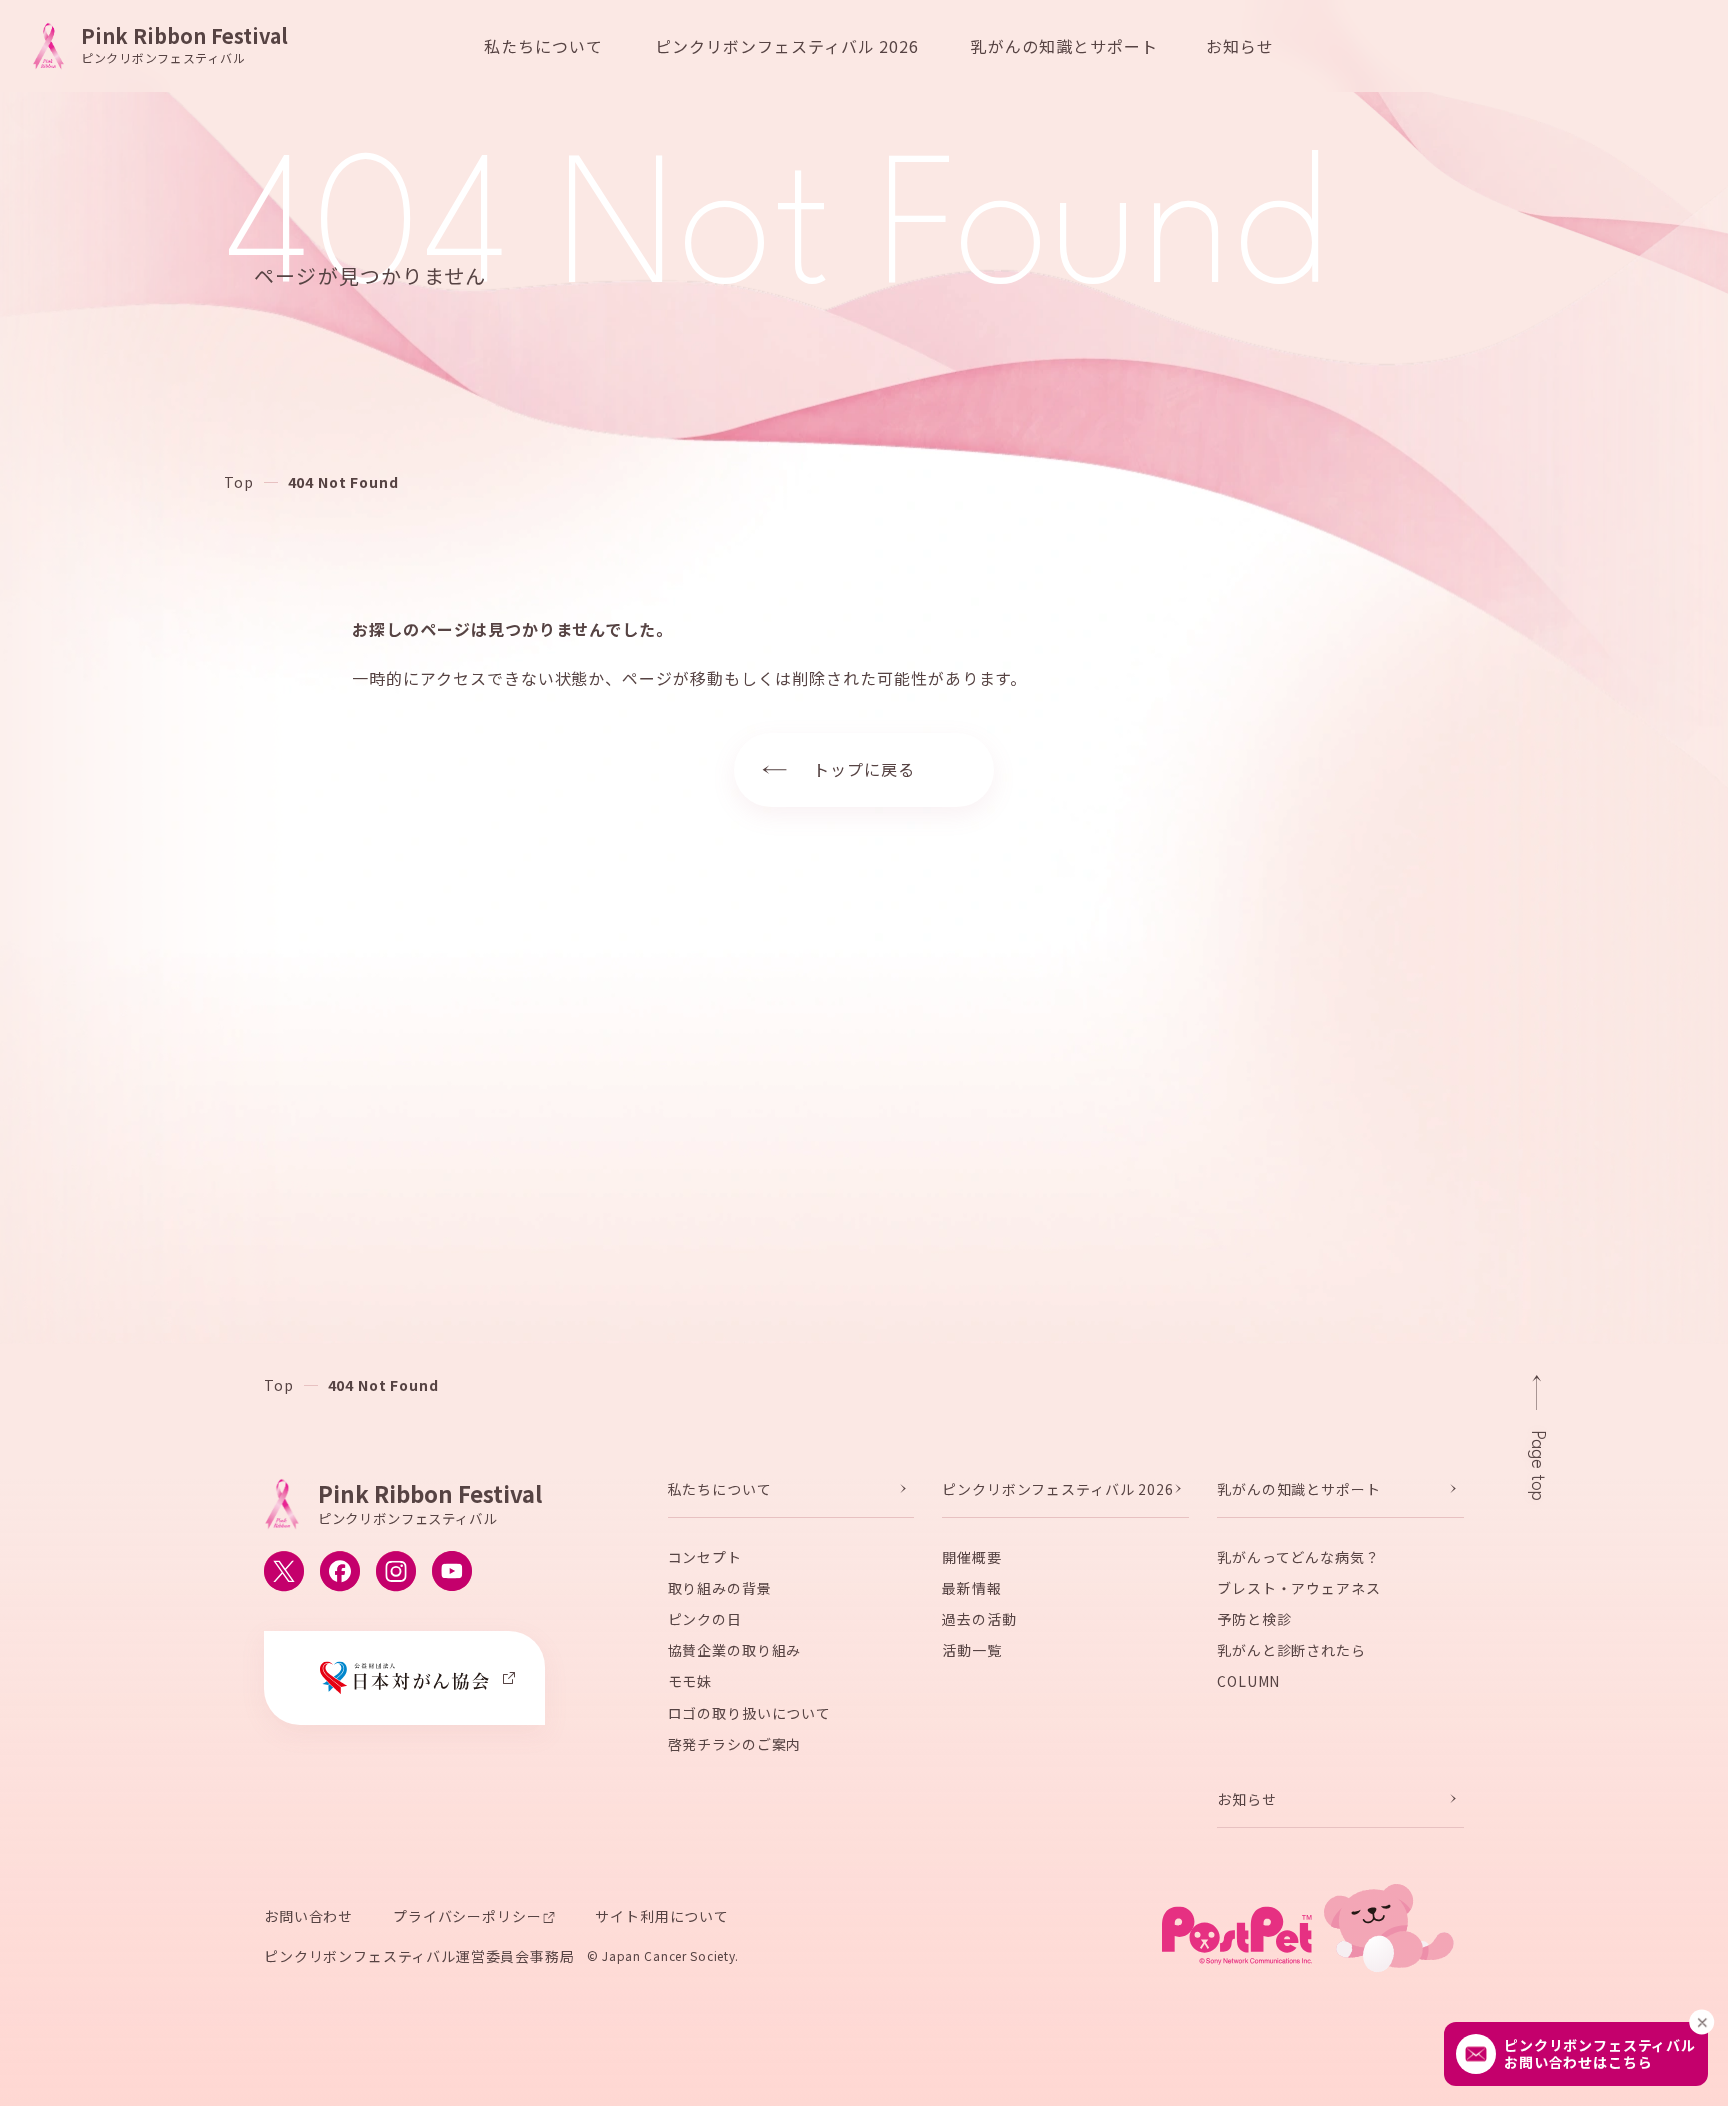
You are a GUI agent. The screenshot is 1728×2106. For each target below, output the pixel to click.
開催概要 (971, 1556)
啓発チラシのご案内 (735, 1744)
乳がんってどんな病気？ (1298, 1556)
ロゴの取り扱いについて (749, 1712)
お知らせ (1240, 46)
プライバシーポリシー (467, 1916)
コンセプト (705, 1556)
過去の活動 (979, 1619)
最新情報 (971, 1588)
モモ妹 (690, 1681)
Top (239, 482)
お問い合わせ (308, 1916)
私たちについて (543, 46)
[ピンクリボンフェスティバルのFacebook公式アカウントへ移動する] (340, 1571)
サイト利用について (662, 1916)
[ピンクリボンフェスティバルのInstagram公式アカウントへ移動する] (396, 1571)
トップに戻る (864, 769)
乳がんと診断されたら (1291, 1650)
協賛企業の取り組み (735, 1650)
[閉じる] (1701, 2022)
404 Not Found (343, 482)
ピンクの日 (705, 1619)
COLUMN (1248, 1681)
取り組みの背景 (720, 1588)
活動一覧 (971, 1650)
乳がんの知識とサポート (1064, 46)
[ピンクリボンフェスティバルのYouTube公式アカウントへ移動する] (452, 1571)
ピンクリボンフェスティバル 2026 (787, 46)
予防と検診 (1254, 1619)
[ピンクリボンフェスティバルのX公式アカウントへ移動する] (284, 1571)
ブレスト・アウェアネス (1298, 1588)
